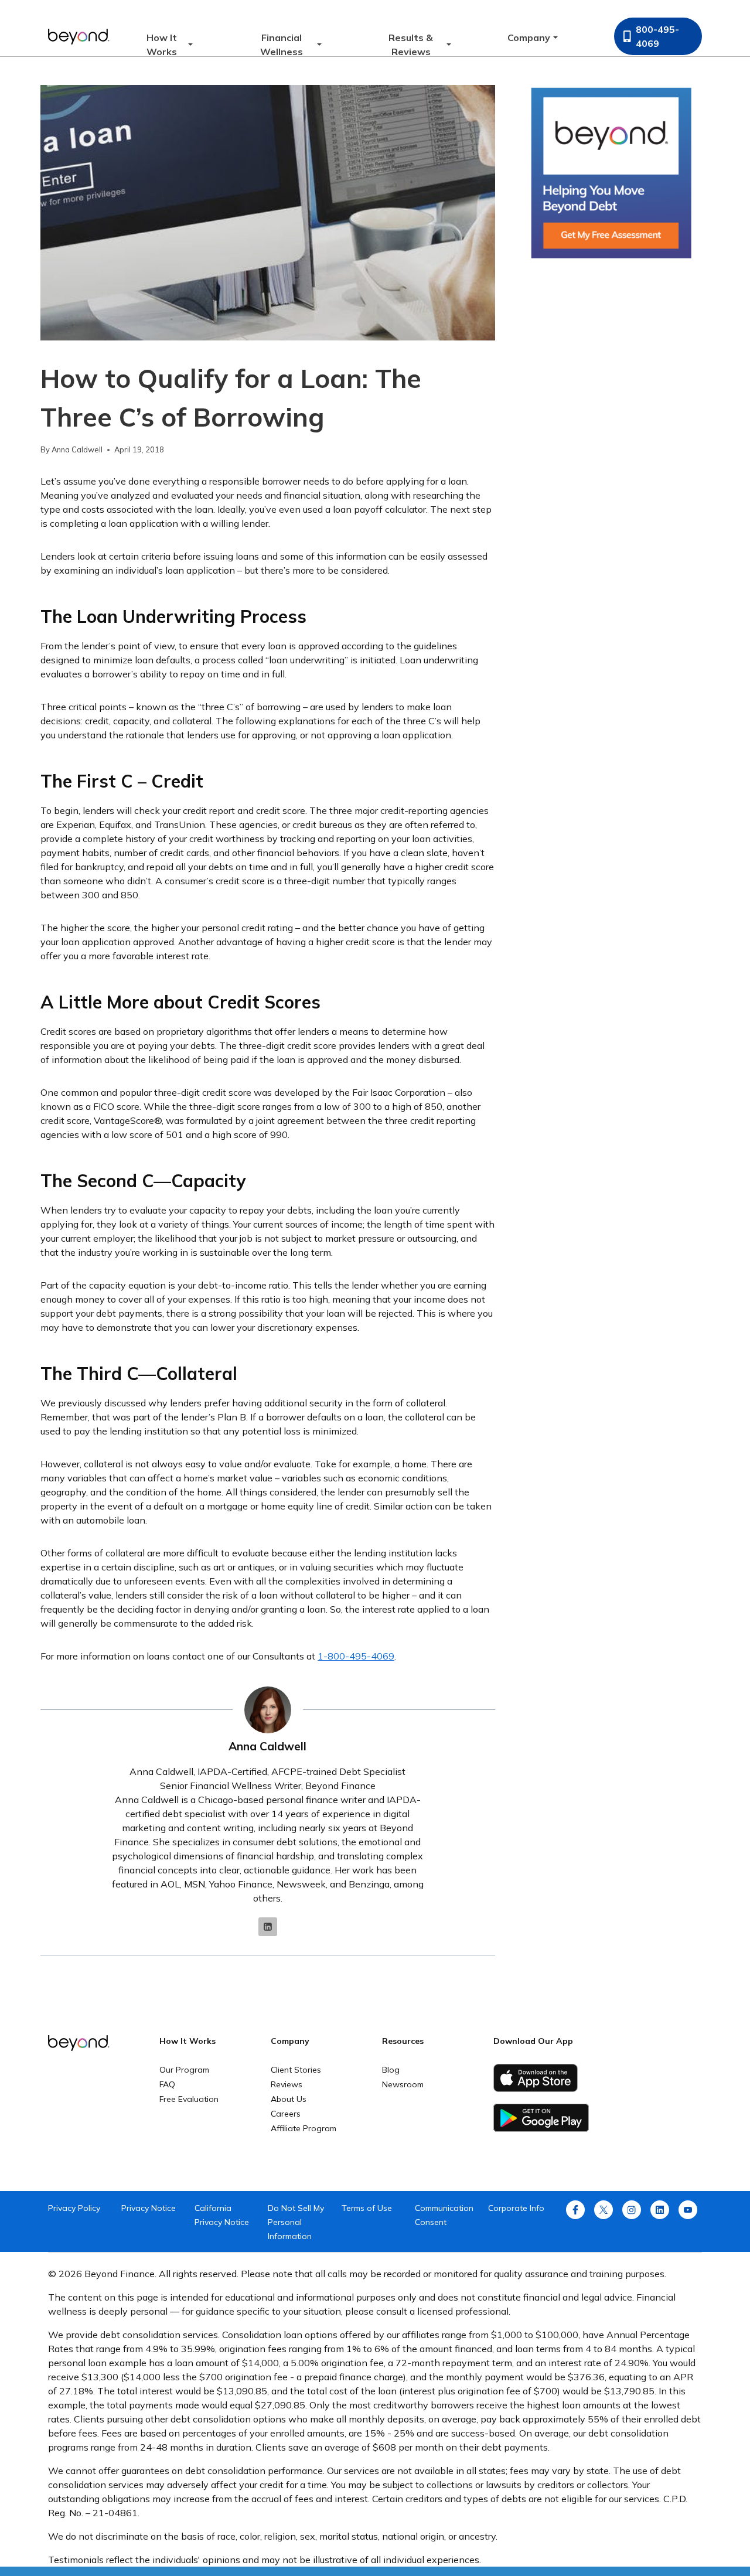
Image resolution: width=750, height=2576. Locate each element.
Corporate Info (516, 2208)
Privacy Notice (149, 2208)
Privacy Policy (74, 2208)
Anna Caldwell (77, 449)
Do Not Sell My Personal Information (296, 2222)
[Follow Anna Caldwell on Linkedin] (268, 1927)
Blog (391, 2070)
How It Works (162, 45)
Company (529, 38)
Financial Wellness (282, 45)
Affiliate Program (304, 2128)
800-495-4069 (657, 36)
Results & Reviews (411, 45)
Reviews (287, 2084)
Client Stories (296, 2070)
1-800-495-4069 (356, 1656)
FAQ (167, 2084)
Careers (286, 2114)
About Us (289, 2099)
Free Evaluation (189, 2099)
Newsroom (403, 2084)
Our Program (184, 2070)
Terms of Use (367, 2208)
